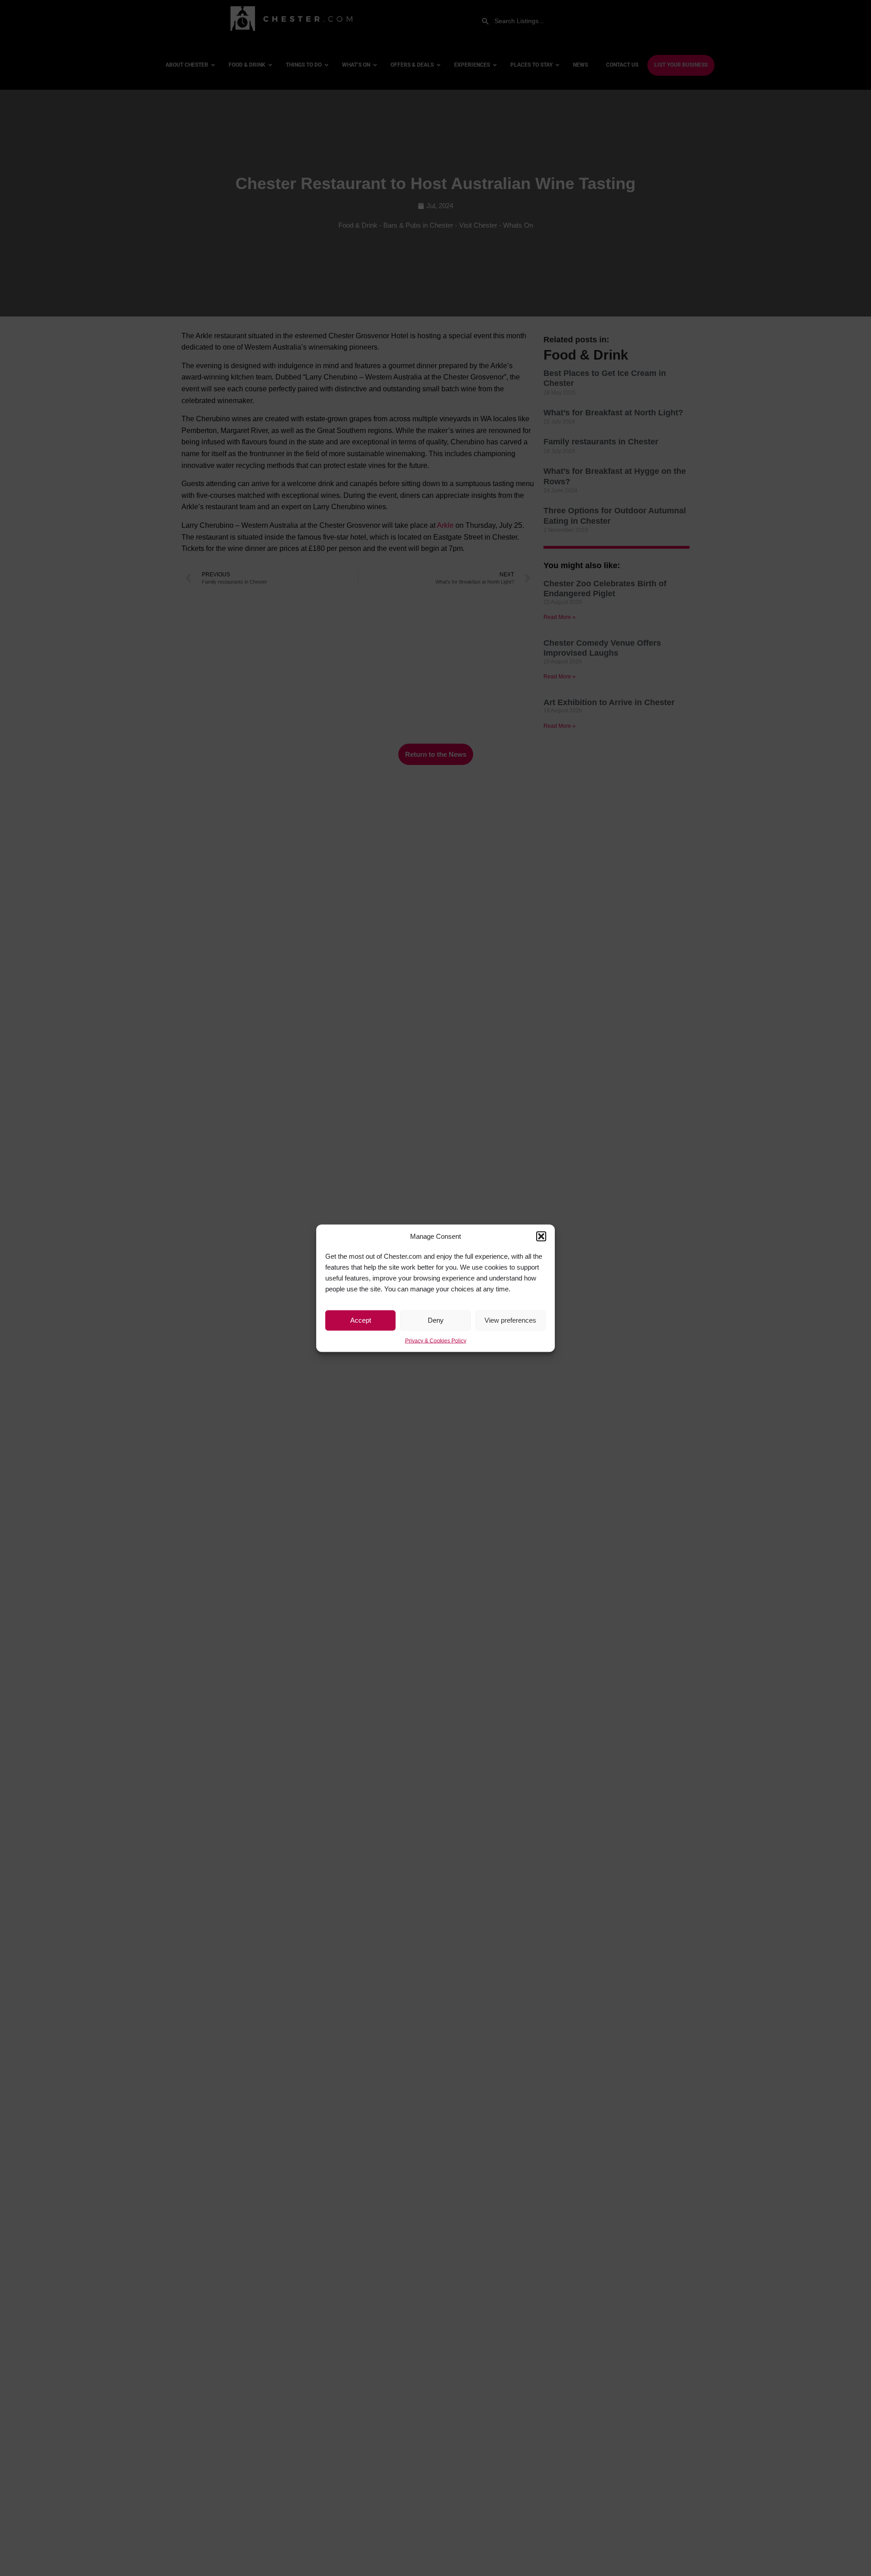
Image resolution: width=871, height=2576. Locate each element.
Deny (436, 1320)
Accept (361, 1320)
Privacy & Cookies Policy (436, 1340)
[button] (541, 1236)
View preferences (510, 1320)
